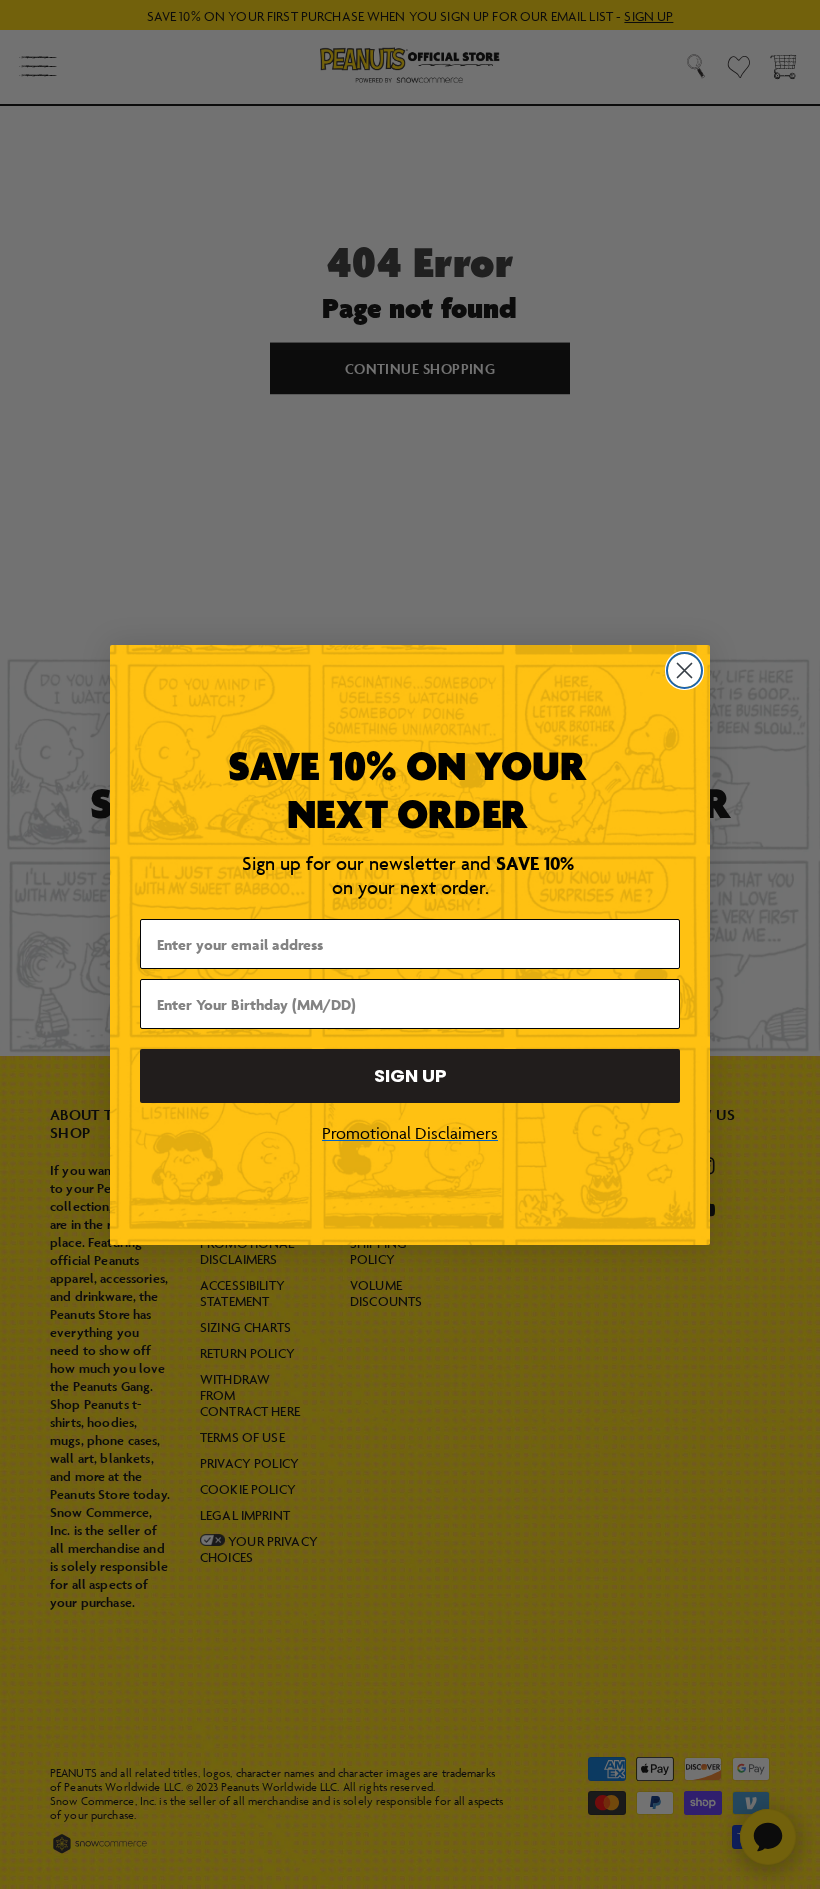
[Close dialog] (684, 670)
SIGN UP (410, 1075)
